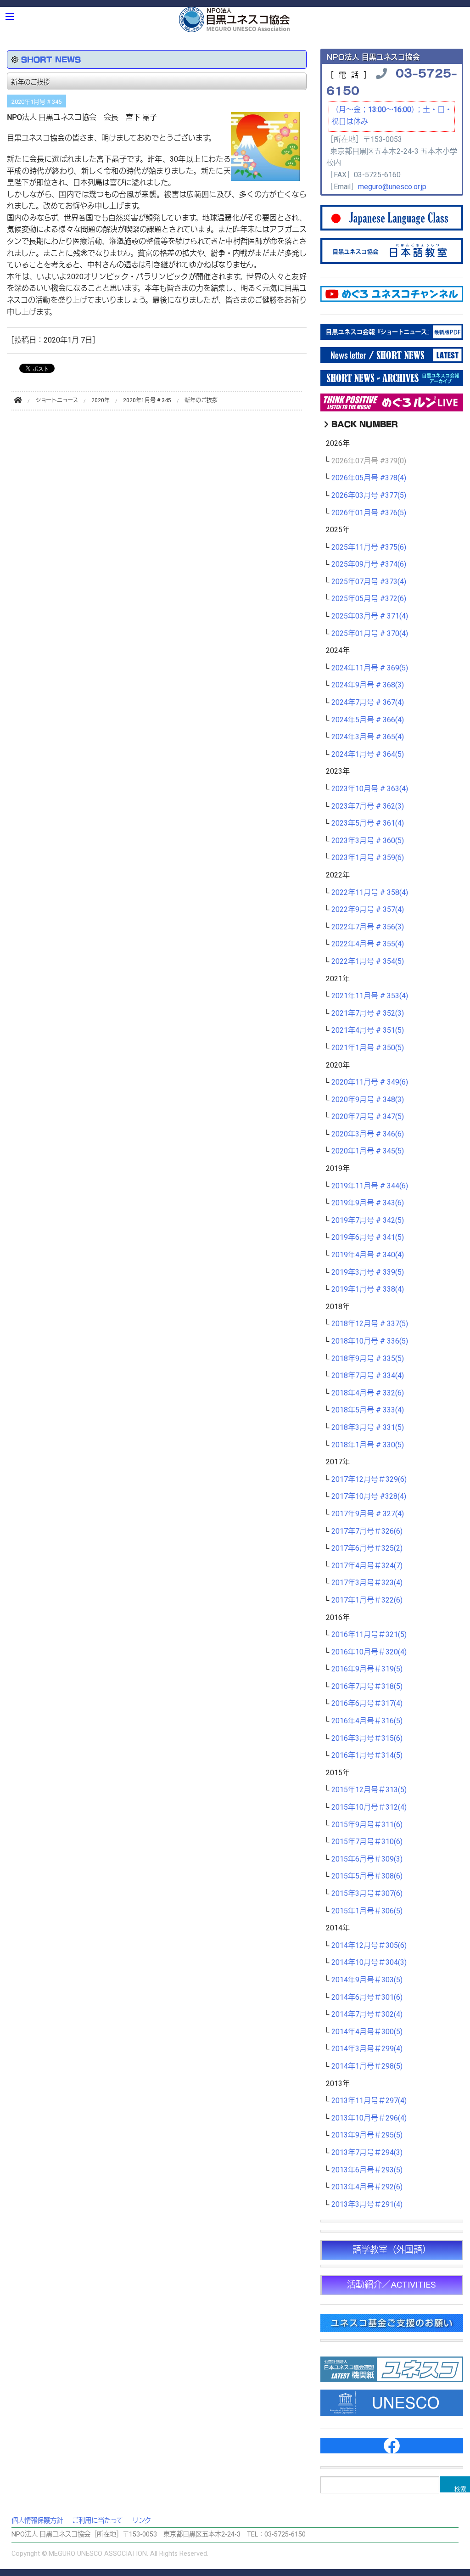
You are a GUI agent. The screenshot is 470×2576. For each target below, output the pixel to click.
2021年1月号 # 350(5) (368, 1048)
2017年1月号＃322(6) (367, 1600)
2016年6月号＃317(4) (367, 1704)
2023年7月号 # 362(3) (368, 806)
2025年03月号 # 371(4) (370, 616)
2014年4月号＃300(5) (367, 2032)
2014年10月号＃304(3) (369, 1963)
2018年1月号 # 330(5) (368, 1445)
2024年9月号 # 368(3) (368, 685)
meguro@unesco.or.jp (392, 187)
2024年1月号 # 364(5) (368, 754)
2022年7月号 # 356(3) (368, 927)
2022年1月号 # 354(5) (368, 962)
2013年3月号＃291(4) (367, 2205)
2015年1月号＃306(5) (367, 1911)
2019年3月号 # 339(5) (368, 1272)
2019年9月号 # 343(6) (368, 1203)
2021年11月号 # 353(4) (370, 996)
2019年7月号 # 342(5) (368, 1221)
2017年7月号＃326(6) (367, 1531)
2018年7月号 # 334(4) (368, 1376)
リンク (142, 2521)
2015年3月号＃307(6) (367, 1894)
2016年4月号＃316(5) (367, 1721)
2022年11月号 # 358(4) (370, 893)
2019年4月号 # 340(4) (368, 1255)
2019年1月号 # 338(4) (368, 1289)
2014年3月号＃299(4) (367, 2049)
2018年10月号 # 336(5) (370, 1341)
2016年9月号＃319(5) (367, 1669)
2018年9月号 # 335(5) (368, 1359)
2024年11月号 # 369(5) (370, 668)
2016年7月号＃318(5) (367, 1687)
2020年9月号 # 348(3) (368, 1100)
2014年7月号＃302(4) (367, 2014)
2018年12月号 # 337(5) (370, 1324)
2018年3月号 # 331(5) (368, 1428)
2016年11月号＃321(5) (369, 1635)
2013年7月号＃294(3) (367, 2153)
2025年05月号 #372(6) (369, 599)
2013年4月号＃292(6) (367, 2187)
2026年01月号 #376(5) (369, 513)
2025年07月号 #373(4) (369, 582)
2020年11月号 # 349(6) (370, 1082)
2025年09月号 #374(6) (369, 564)
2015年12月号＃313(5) (369, 1790)
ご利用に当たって (98, 2521)
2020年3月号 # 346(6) (368, 1134)
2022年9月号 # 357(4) (368, 910)
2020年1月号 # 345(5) (368, 1151)
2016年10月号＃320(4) (369, 1652)
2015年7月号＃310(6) (367, 1842)
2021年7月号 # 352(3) (368, 1013)
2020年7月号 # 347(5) (368, 1117)
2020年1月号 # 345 (36, 102)
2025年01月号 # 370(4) (370, 634)
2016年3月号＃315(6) (367, 1738)
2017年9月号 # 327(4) (368, 1514)
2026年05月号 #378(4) (369, 478)
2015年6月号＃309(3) (367, 1859)
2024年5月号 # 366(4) (368, 720)
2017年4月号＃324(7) (367, 1566)
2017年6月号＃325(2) (367, 1548)
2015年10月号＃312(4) (369, 1807)
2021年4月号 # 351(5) (368, 1030)
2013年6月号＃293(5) (367, 2170)
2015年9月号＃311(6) (367, 1825)
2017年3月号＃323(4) (367, 1583)
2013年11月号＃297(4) (369, 2101)
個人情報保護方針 (37, 2521)
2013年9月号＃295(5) (367, 2135)
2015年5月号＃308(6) (367, 1876)
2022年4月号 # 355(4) (368, 944)
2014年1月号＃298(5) (367, 2066)
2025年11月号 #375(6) (369, 547)
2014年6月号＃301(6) (367, 1997)
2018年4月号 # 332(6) (368, 1393)
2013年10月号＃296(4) (369, 2118)
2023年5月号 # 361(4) (368, 823)
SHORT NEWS (51, 59)
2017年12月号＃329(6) (369, 1479)
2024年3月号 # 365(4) (368, 737)
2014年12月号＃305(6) (369, 1946)
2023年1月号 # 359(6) (368, 858)
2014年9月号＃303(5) (367, 1980)
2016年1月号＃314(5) (367, 1755)
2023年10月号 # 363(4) (370, 789)
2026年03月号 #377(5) (369, 495)
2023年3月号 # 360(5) (368, 841)
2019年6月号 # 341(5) (368, 1237)
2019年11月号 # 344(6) (370, 1186)
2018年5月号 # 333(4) (368, 1410)
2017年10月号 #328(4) (369, 1496)
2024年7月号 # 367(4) (368, 703)
